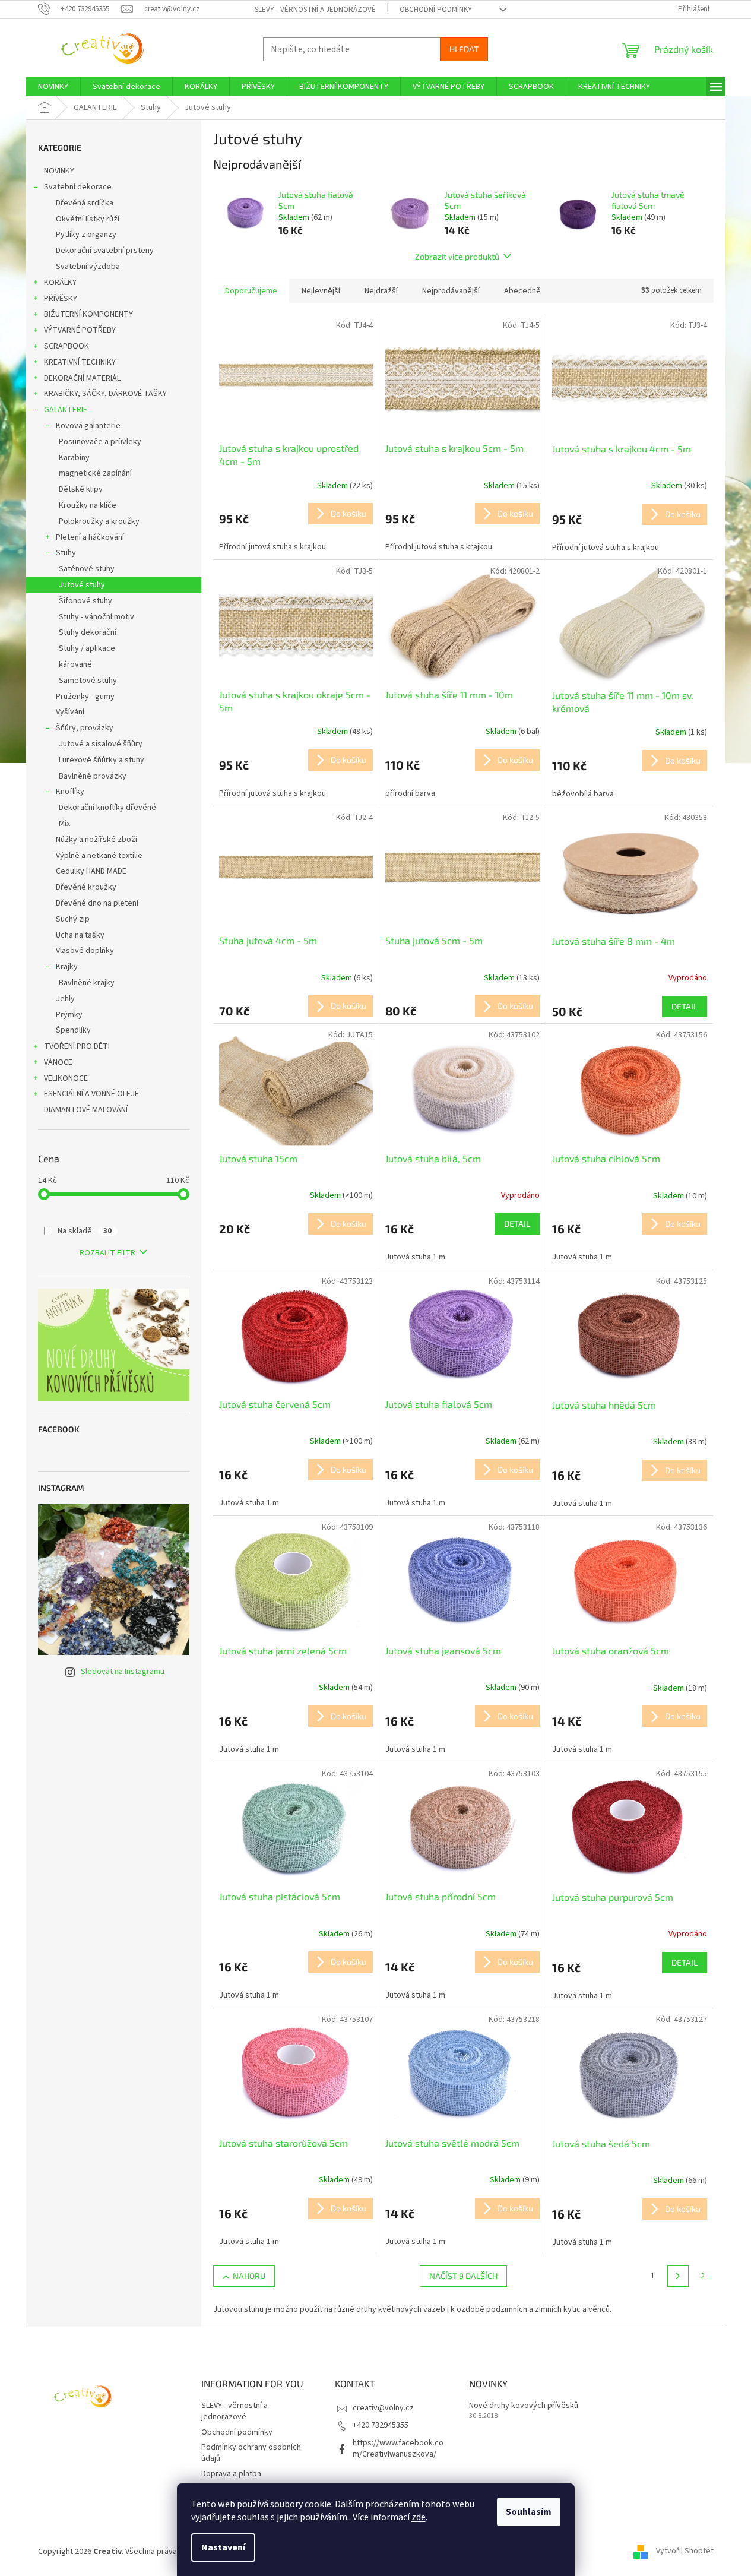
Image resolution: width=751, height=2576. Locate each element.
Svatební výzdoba (88, 267)
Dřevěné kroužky (86, 887)
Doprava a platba (231, 2474)
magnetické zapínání (95, 473)
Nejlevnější (321, 291)
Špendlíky (73, 1030)
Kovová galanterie (88, 426)
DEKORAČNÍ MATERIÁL (82, 378)
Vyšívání (70, 712)
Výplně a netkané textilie (99, 856)
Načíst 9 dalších (463, 2276)
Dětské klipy (81, 489)
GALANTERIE (66, 410)
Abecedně (522, 291)
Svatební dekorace (78, 187)
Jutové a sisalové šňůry (101, 744)
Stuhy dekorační (88, 632)
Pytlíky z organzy (86, 235)
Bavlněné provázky (93, 776)
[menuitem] (53, 87)
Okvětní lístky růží (88, 219)
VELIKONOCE (66, 1078)
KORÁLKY (60, 283)
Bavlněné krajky (87, 983)
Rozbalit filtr (107, 1253)
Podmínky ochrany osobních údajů (251, 2453)
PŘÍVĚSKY (61, 299)
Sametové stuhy (88, 681)
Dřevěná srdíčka (85, 203)
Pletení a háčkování (90, 537)
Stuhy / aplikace (87, 648)
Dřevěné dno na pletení (97, 903)
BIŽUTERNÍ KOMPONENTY (88, 314)
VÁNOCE (58, 1062)
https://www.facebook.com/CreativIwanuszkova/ (398, 2449)
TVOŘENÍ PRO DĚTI (77, 1046)
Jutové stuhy (82, 585)
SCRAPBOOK (66, 346)
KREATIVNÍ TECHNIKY (80, 362)
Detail (685, 1006)
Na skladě (85, 1231)
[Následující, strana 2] (678, 2276)
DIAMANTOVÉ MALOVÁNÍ (86, 1110)
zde (419, 2517)
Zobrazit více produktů (457, 256)
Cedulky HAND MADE (91, 871)
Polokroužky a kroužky (99, 521)
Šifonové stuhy (85, 601)
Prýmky (69, 1015)
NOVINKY (59, 171)
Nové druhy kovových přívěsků (524, 2406)
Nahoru (249, 2276)
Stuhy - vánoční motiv (96, 617)
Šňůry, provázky (85, 728)
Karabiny (74, 458)
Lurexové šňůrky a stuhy (102, 760)
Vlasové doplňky (85, 951)
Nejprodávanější (451, 291)
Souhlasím (529, 2512)
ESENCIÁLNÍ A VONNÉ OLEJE (91, 1094)
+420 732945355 (381, 2425)
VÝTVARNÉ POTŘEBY (80, 330)
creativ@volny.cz (383, 2408)
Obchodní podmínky (436, 10)
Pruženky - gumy (85, 697)
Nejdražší (381, 291)
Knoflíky (70, 792)
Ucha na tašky (80, 935)
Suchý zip (73, 919)
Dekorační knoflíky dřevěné (107, 808)
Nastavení (223, 2547)
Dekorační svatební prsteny (105, 251)
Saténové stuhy (87, 569)
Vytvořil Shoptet (685, 2552)
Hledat (464, 49)
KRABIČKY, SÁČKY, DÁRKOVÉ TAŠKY (105, 394)
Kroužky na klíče (88, 505)
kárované (75, 664)
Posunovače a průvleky (100, 442)
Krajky (67, 967)
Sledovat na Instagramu (123, 1672)
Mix (64, 824)
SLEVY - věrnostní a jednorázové (315, 10)
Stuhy (66, 553)
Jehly (65, 999)
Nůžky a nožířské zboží (96, 840)
